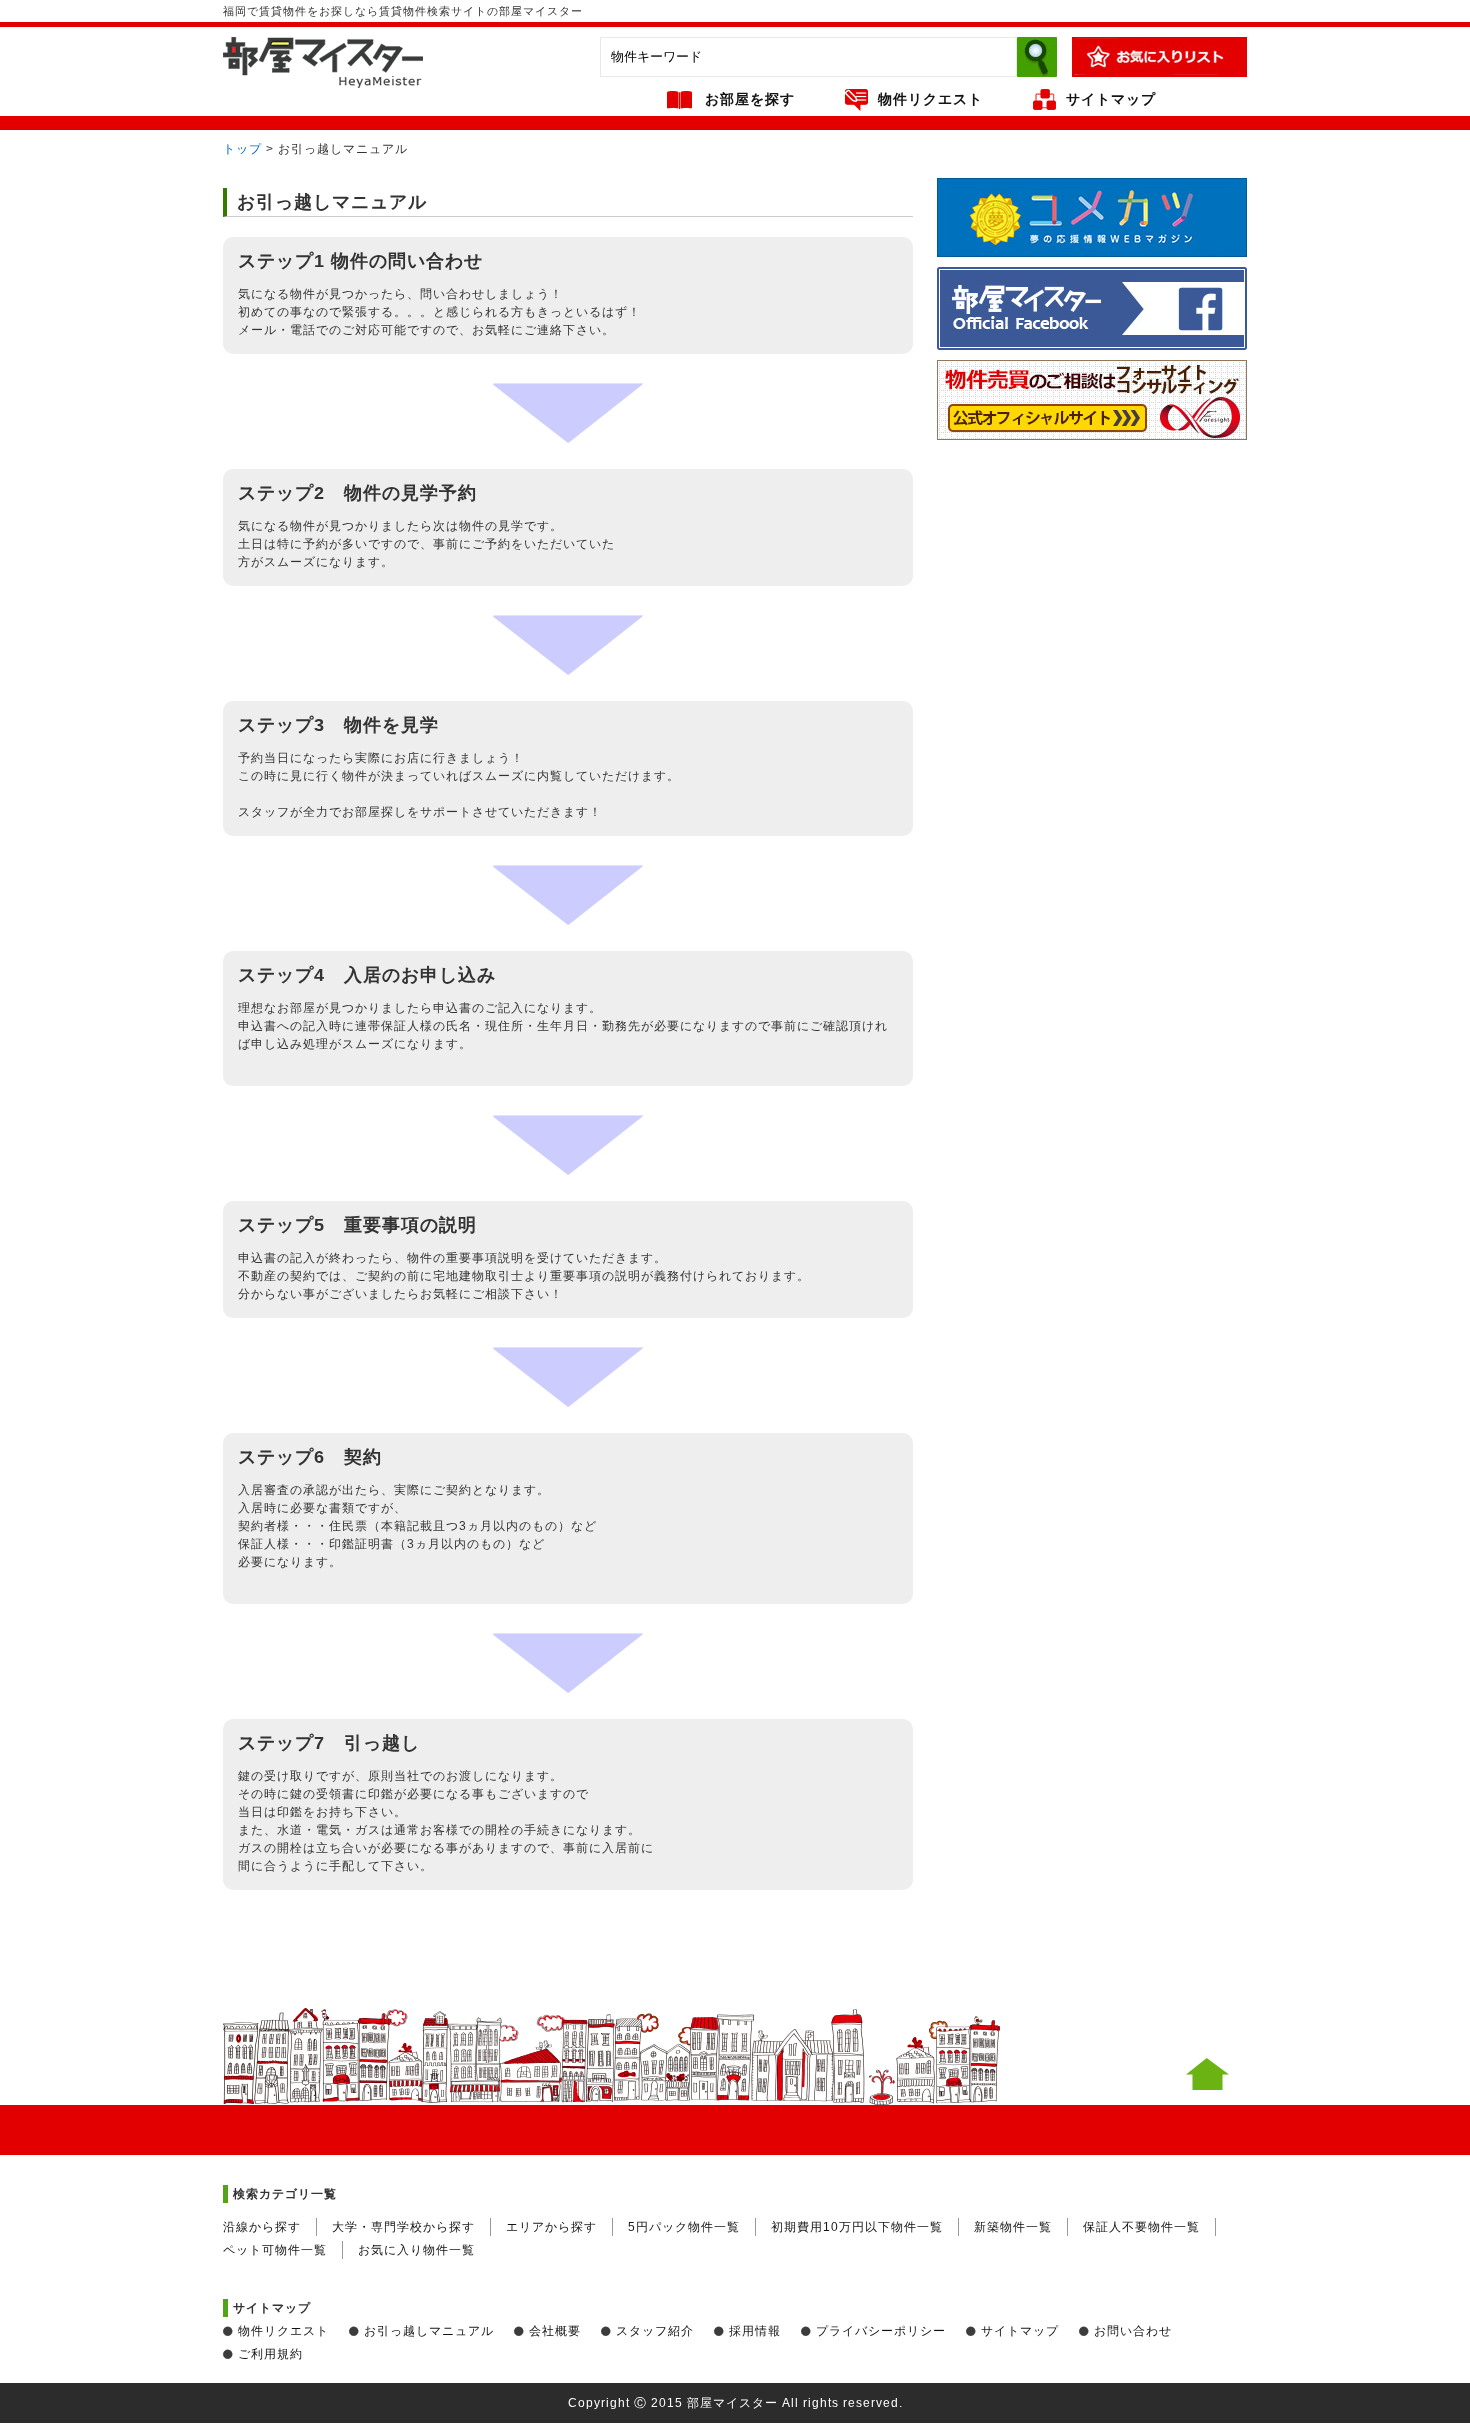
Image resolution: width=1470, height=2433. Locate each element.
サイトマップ (1111, 99)
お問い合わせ (1133, 2331)
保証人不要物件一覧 (1141, 2227)
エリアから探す (551, 2227)
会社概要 (555, 2331)
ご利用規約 (270, 2354)
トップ (242, 149)
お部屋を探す (750, 99)
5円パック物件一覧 (684, 2227)
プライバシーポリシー (881, 2331)
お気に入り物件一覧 (416, 2250)
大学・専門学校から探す (403, 2227)
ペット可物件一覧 (275, 2250)
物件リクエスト (930, 99)
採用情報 (755, 2331)
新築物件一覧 (1013, 2227)
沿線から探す (262, 2227)
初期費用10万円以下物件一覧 (857, 2227)
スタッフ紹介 (655, 2331)
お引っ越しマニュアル (429, 2331)
